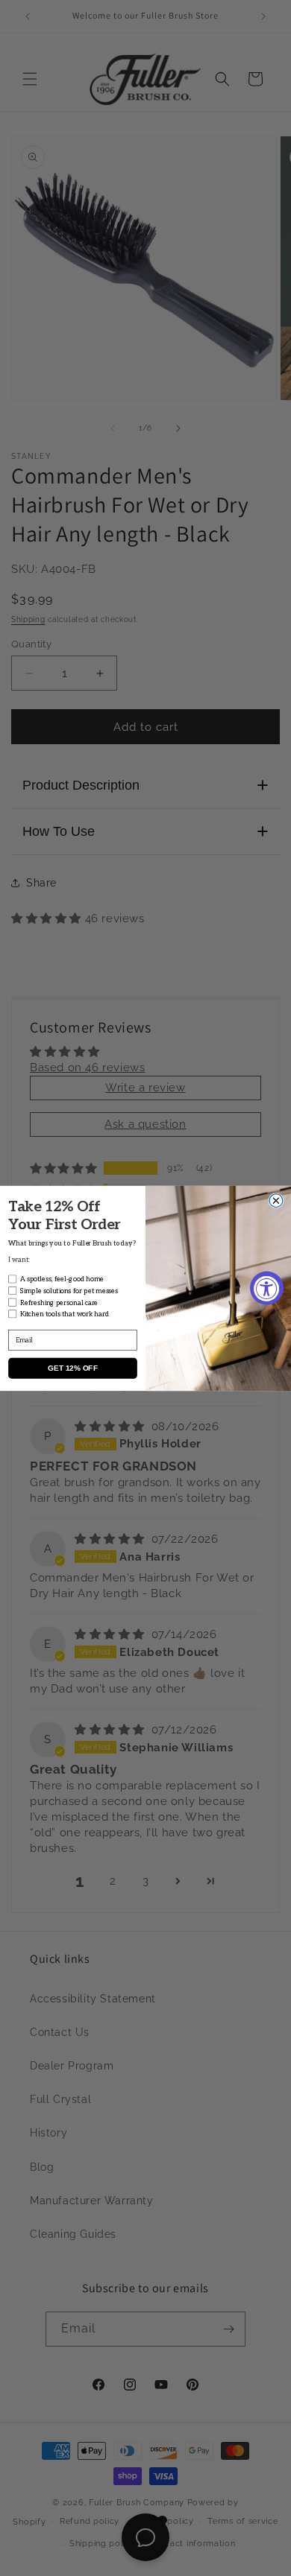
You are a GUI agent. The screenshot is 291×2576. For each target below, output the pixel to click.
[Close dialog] (276, 1200)
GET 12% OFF (72, 1368)
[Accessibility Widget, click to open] (267, 1288)
